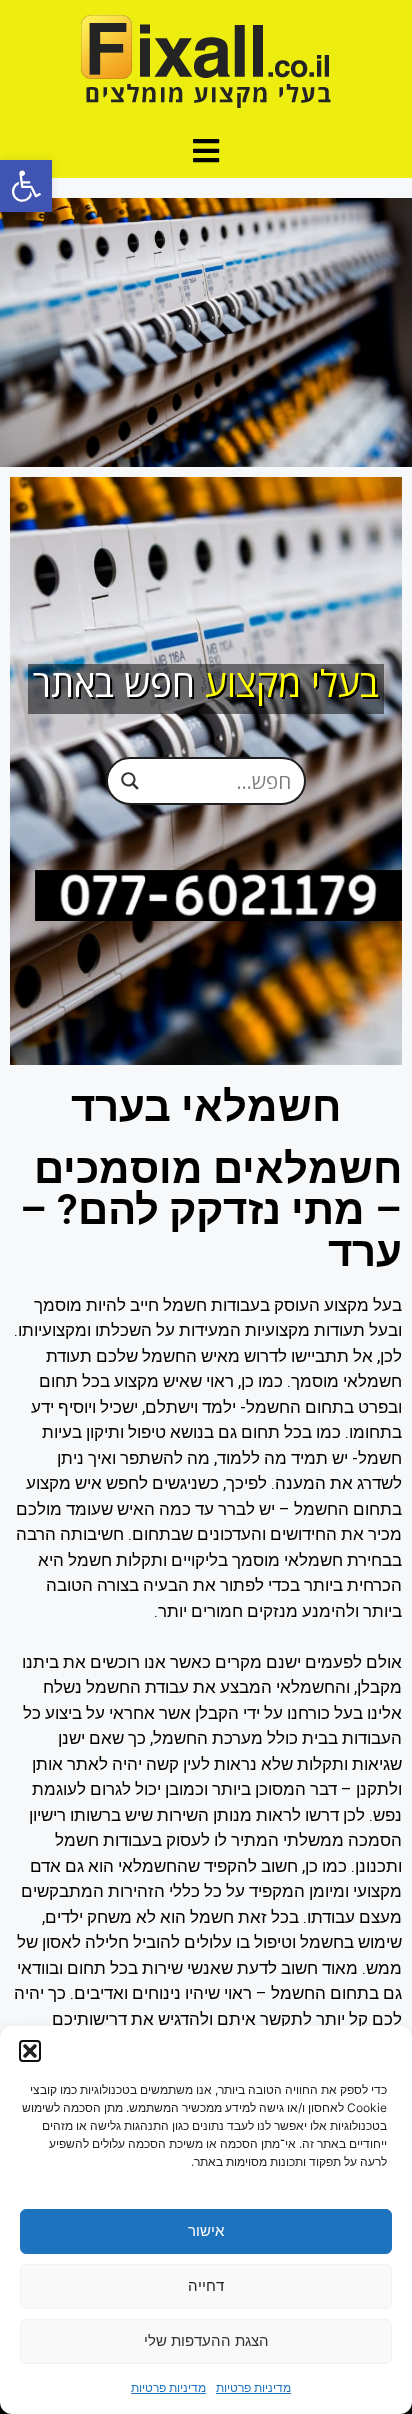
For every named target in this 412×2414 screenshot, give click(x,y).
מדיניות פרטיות (253, 2387)
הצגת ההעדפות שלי (206, 2340)
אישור (206, 2230)
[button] (26, 186)
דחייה (206, 2285)
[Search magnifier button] (130, 781)
